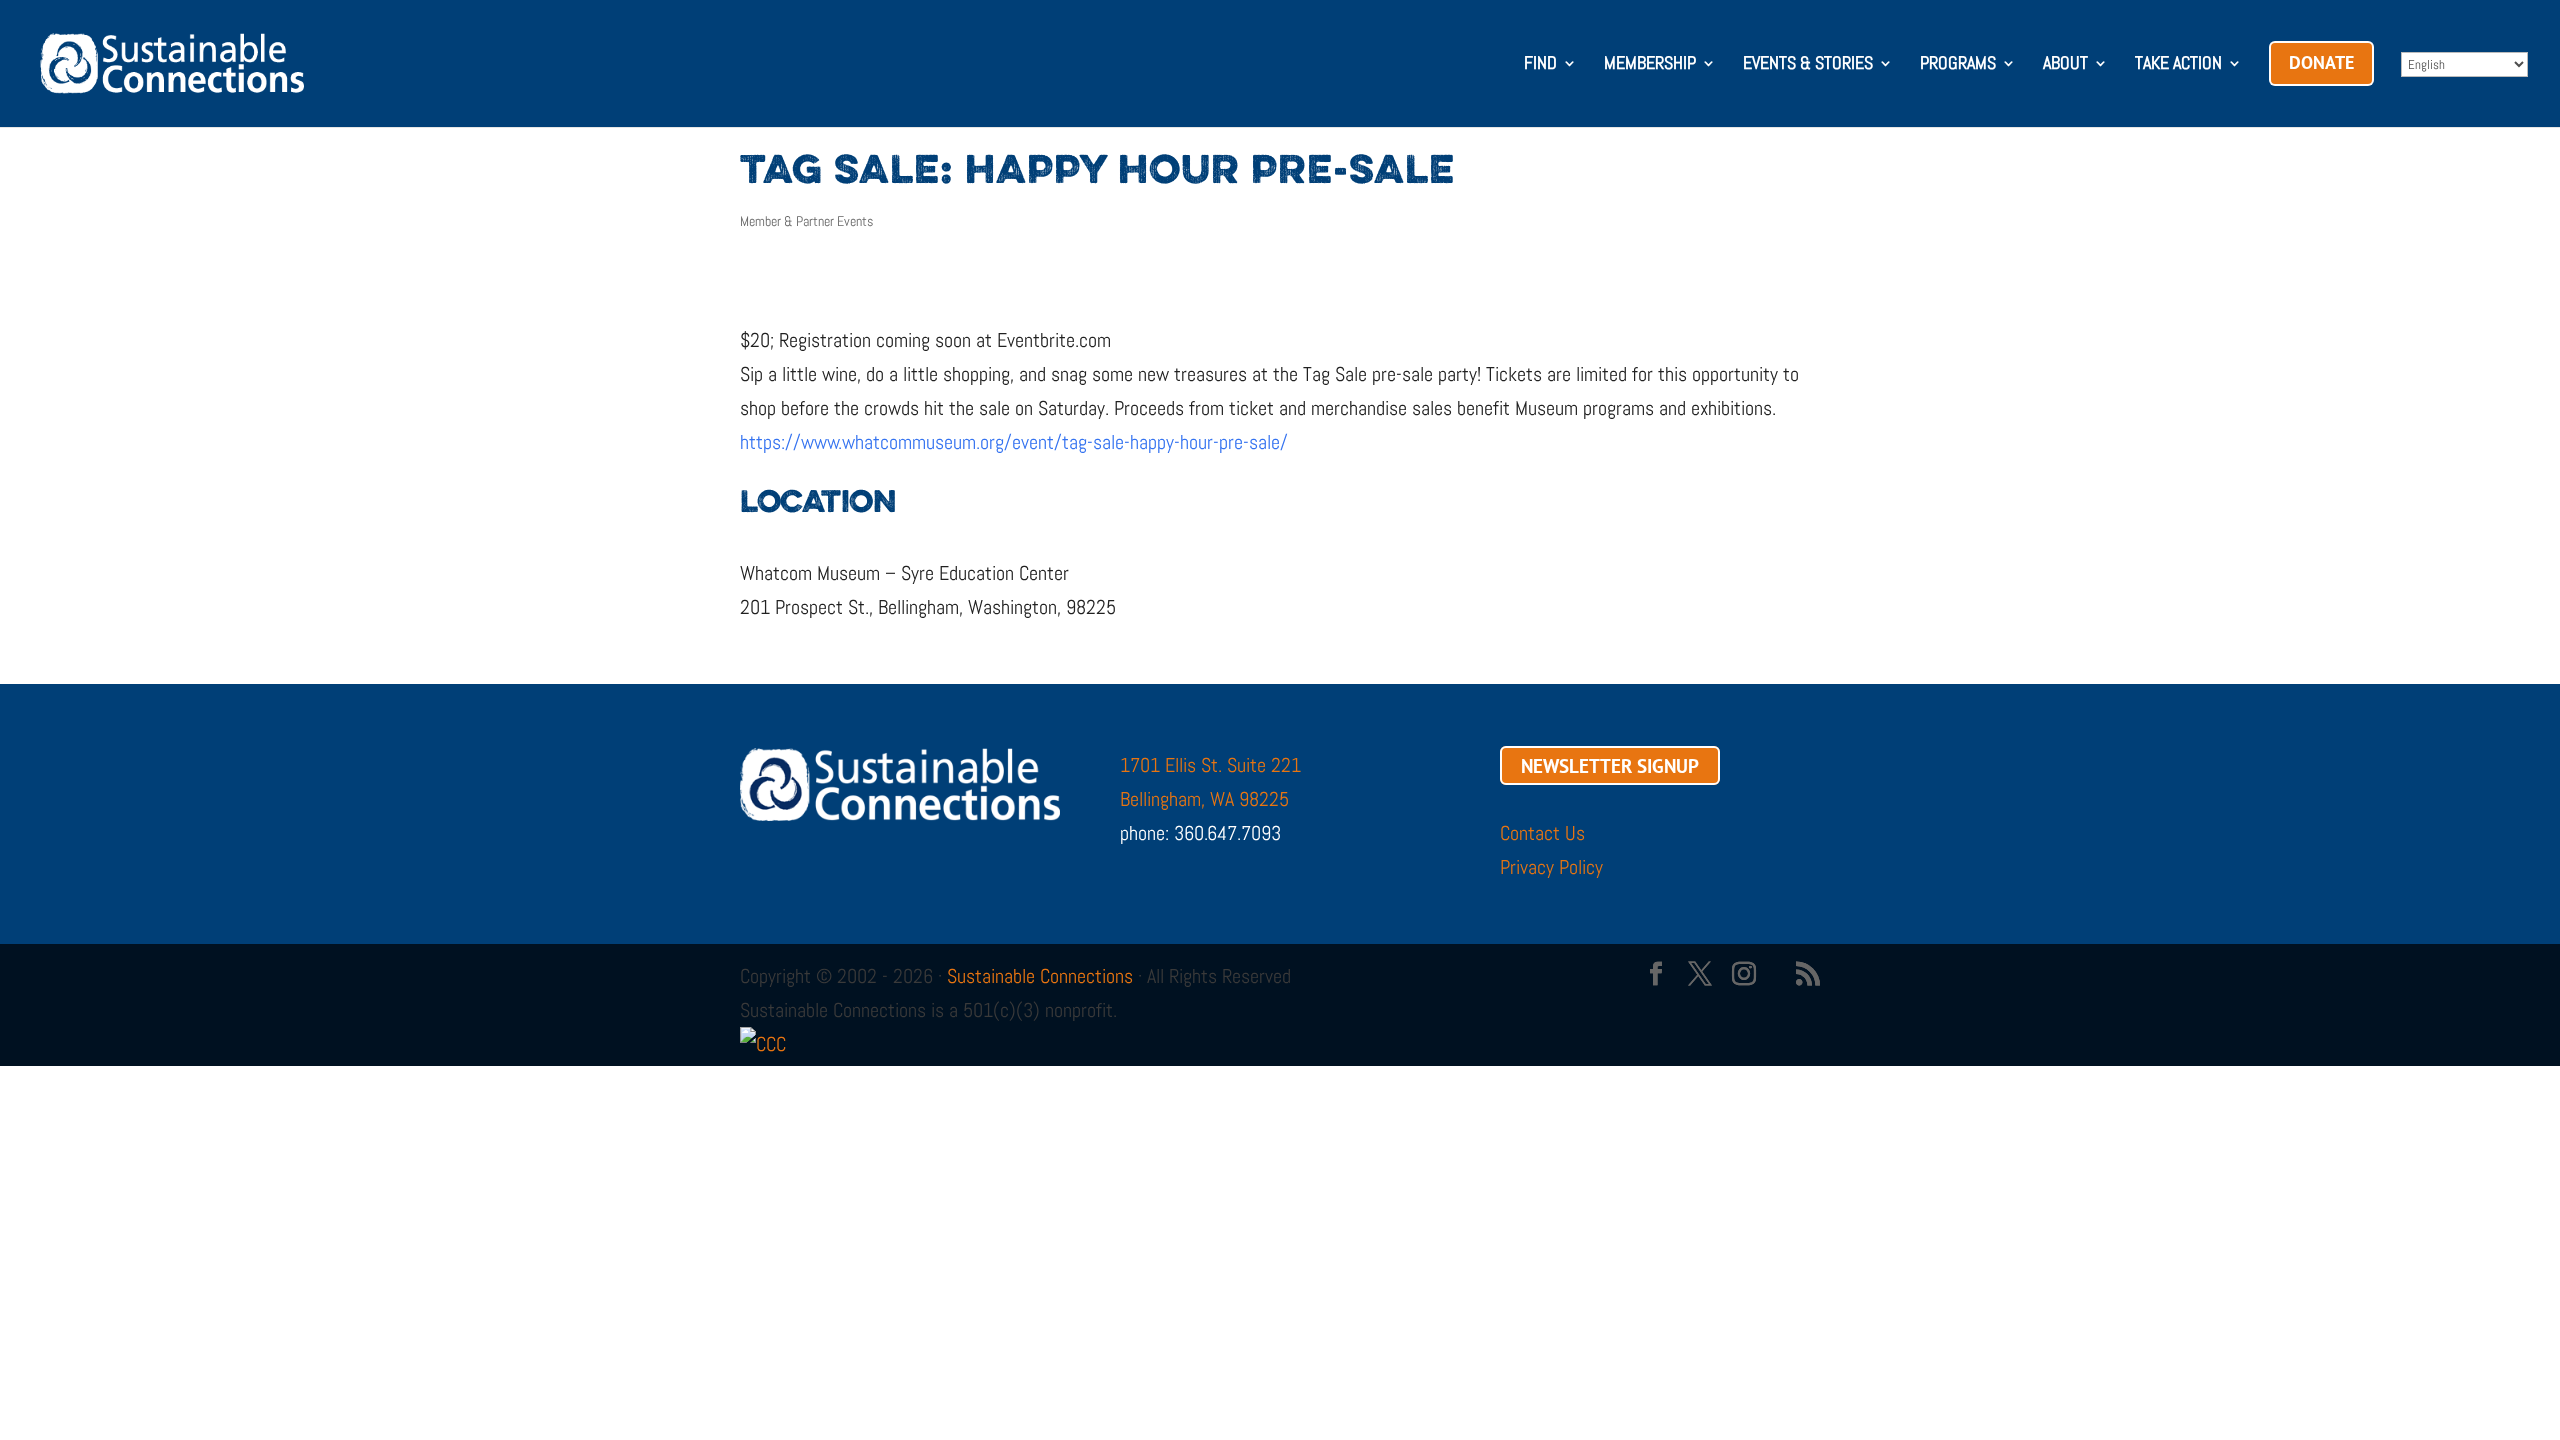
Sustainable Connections (1040, 976)
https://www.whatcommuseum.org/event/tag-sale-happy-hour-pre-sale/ (1014, 442)
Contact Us (1542, 833)
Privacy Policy (1551, 867)
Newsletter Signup (1610, 765)
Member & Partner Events (806, 221)
